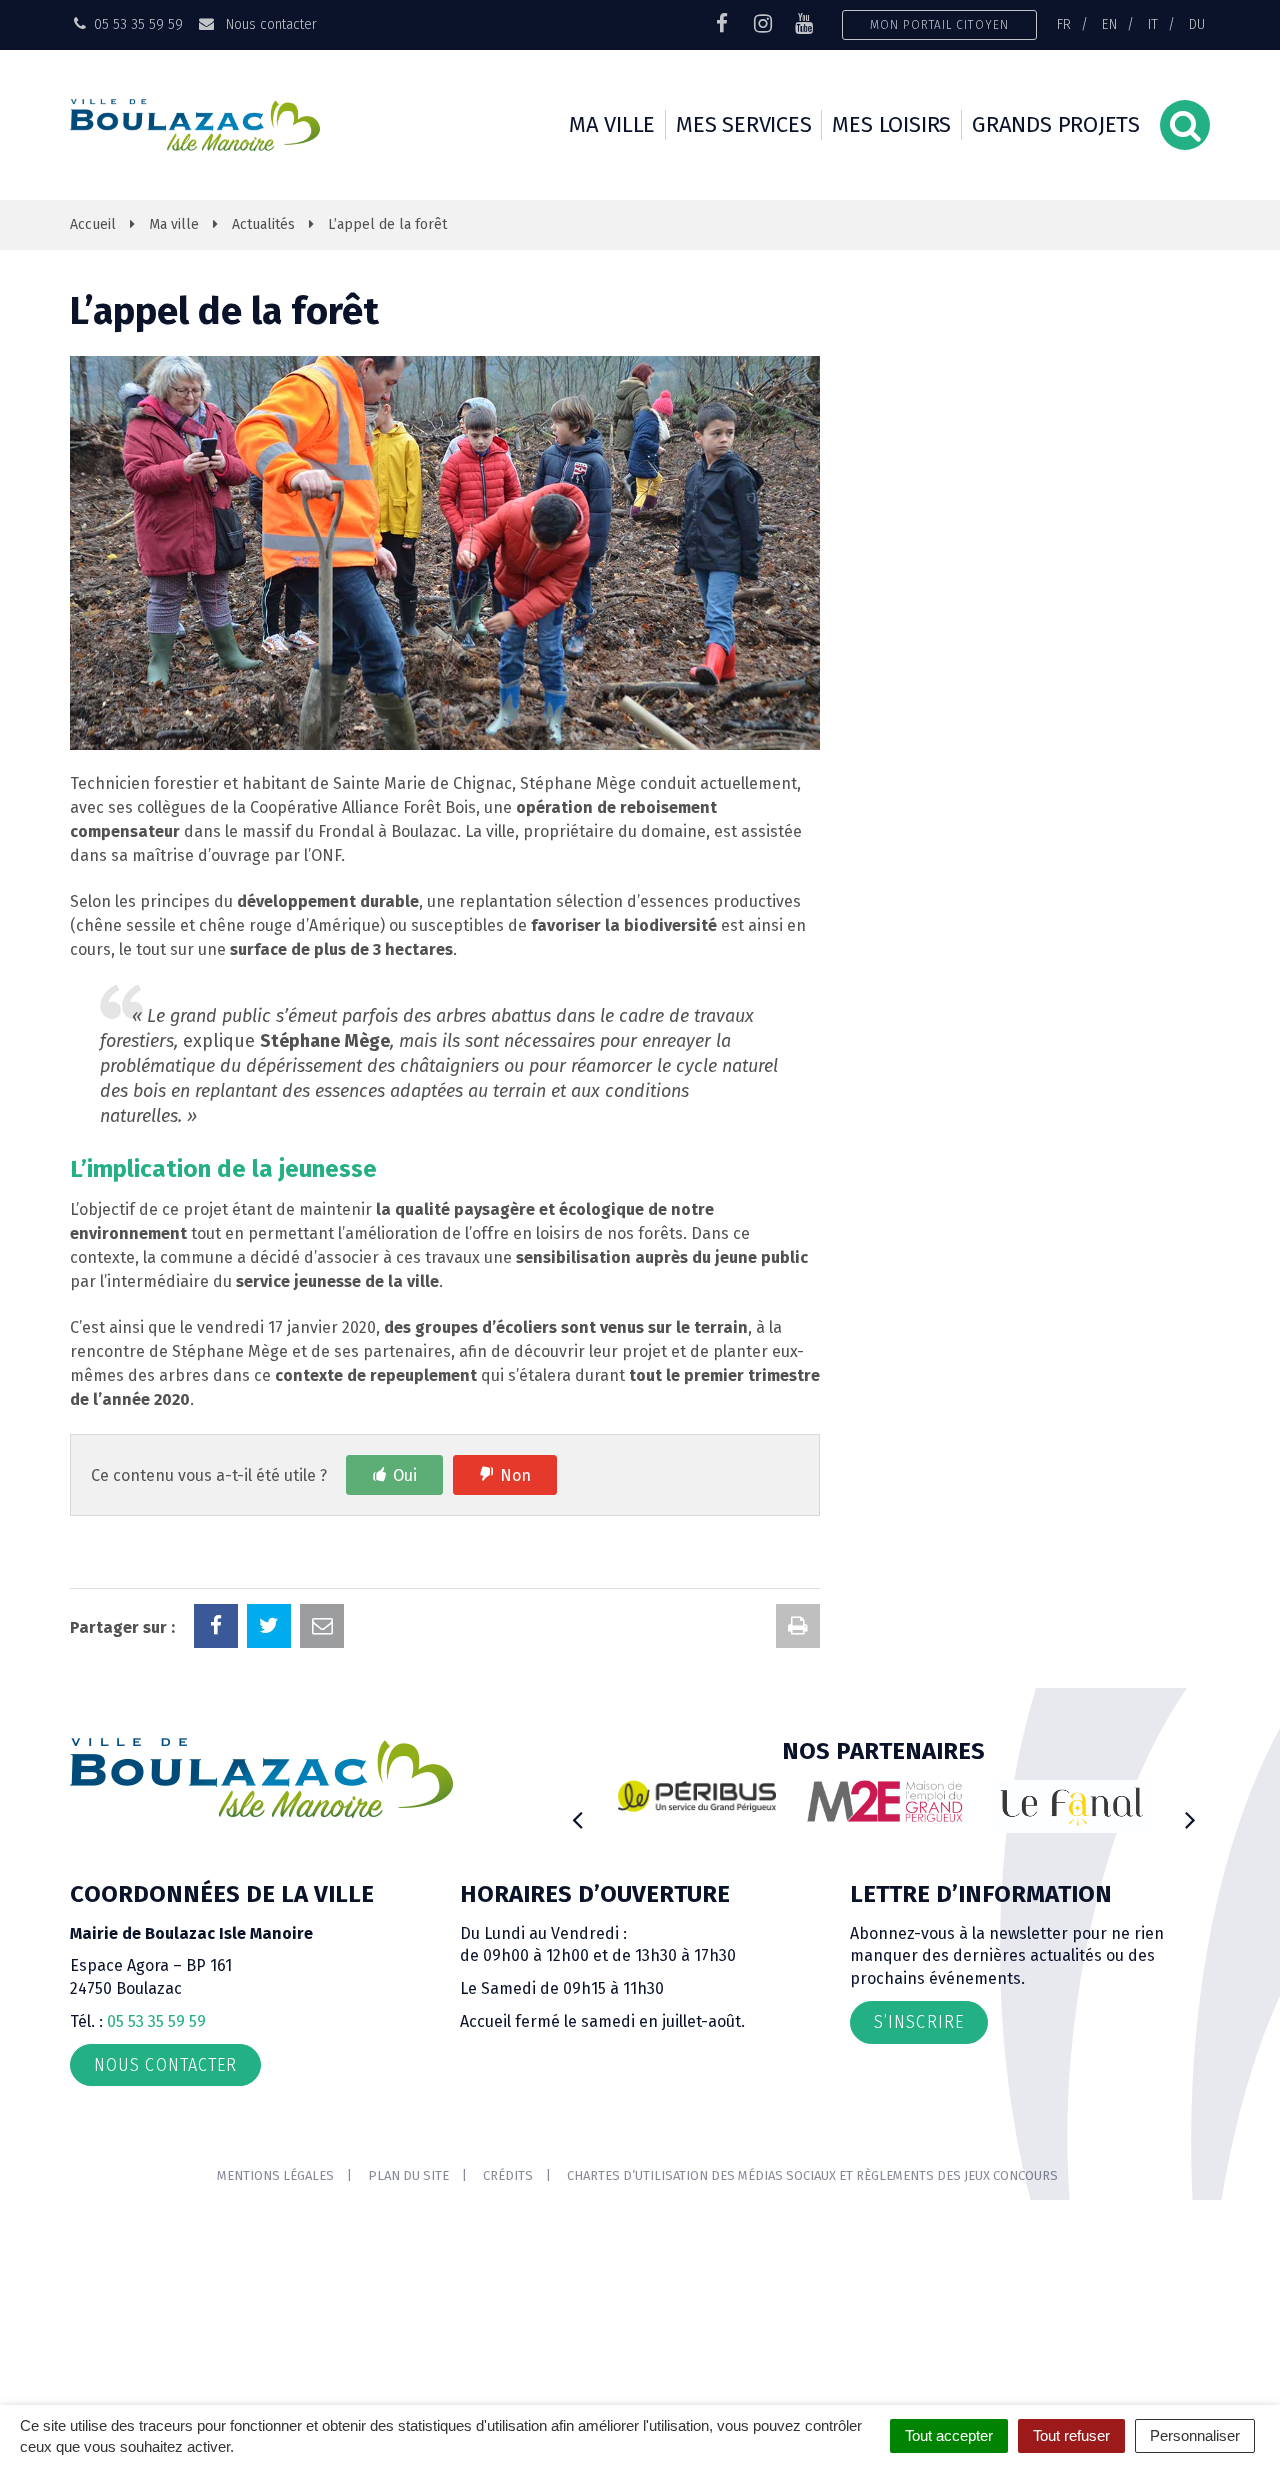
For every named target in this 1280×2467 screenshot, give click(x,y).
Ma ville (612, 124)
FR (1064, 24)
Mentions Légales (275, 2175)
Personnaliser (1195, 2435)
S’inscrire (919, 2022)
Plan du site (408, 2175)
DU (1197, 24)
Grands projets (1056, 124)
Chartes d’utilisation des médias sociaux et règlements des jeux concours (812, 2175)
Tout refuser (1071, 2435)
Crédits (508, 2175)
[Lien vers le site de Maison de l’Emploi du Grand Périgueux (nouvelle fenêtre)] (885, 1801)
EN (1109, 24)
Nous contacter (269, 24)
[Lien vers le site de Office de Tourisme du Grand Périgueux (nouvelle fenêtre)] (1072, 1806)
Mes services (743, 124)
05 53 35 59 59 (156, 2021)
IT (1153, 24)
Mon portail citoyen (939, 24)
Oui (405, 1475)
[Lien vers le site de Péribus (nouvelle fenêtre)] (697, 1796)
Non (515, 1475)
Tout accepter (949, 2435)
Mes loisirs (891, 124)
